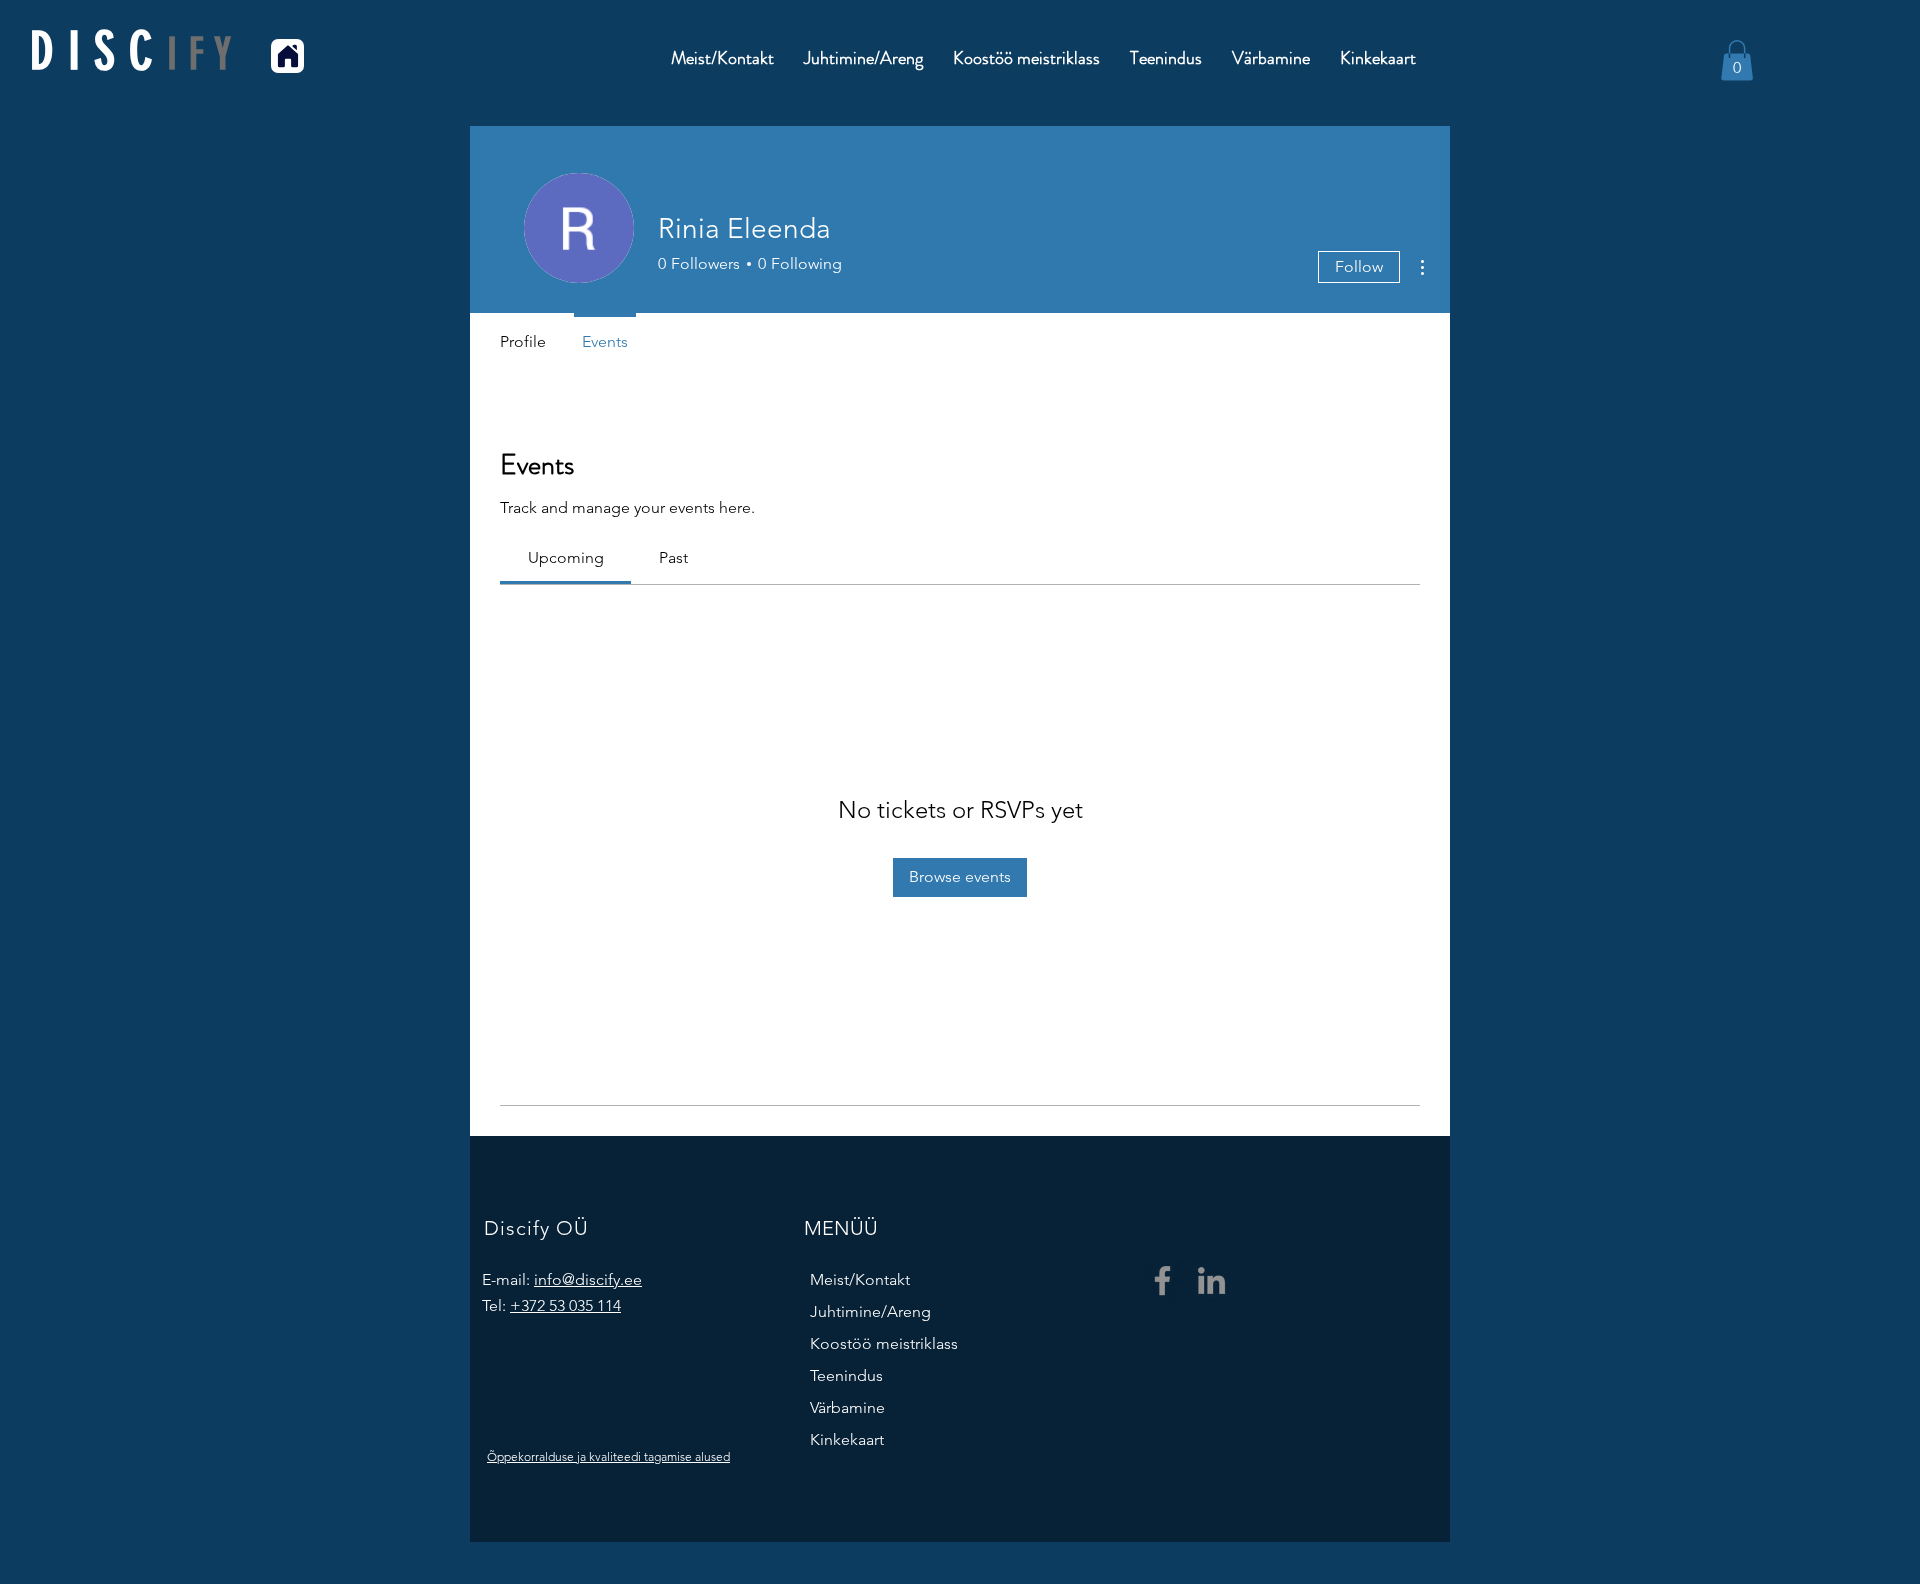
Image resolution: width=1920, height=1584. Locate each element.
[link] (566, 557)
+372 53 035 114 (565, 1305)
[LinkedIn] (1211, 1280)
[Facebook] (1162, 1280)
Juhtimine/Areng (870, 1311)
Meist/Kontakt (860, 1279)
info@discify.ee (588, 1279)
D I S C (98, 51)
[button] (1737, 60)
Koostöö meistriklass (884, 1343)
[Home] (287, 56)
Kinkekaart (847, 1439)
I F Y (199, 55)
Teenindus (846, 1375)
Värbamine (847, 1407)
